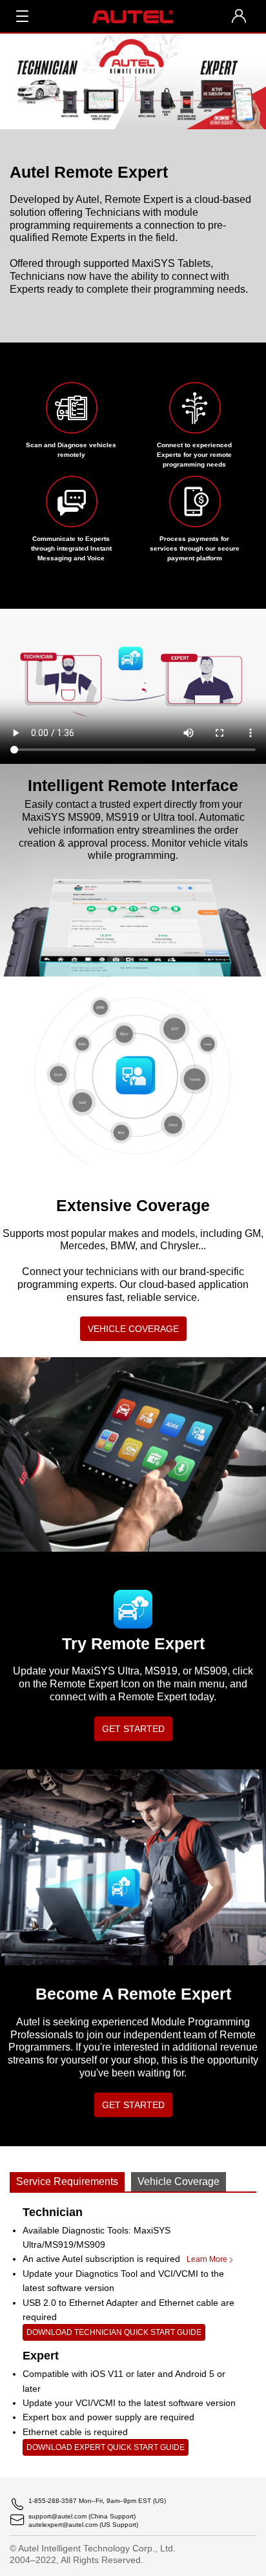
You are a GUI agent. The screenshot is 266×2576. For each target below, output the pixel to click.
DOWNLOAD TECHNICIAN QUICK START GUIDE (114, 2332)
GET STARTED (133, 1729)
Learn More (207, 2259)
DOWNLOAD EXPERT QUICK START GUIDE (106, 2447)
